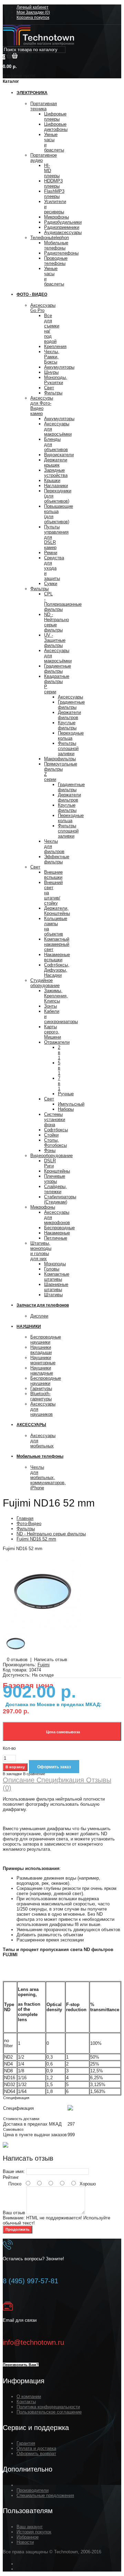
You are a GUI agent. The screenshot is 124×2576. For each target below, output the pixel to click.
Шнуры (51, 372)
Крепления (55, 346)
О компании (29, 2396)
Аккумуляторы (59, 367)
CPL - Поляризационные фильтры (63, 602)
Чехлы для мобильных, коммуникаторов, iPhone (48, 1477)
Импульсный (71, 1104)
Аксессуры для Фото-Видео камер (42, 406)
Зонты (50, 1006)
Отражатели (57, 1042)
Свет (49, 388)
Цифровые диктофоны (56, 127)
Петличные (56, 1238)
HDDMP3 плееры (53, 183)
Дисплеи (39, 1316)
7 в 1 (59, 1083)
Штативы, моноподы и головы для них (41, 1251)
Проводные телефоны (56, 261)
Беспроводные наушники (46, 1340)
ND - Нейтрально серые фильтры (56, 622)
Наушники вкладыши (41, 1350)
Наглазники (56, 486)
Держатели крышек (56, 462)
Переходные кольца (71, 736)
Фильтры (53, 393)
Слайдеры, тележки (55, 1189)
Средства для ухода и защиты (54, 568)
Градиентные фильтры (58, 669)
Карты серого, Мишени (53, 1032)
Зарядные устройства (56, 473)
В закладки (12, 1774)
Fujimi (44, 1665)
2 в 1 (59, 1052)
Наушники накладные (42, 1370)
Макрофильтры (60, 759)
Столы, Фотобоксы (55, 1143)
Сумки (51, 584)
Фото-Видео (29, 1524)
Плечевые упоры (55, 1179)
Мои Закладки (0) (33, 12)
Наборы (66, 1109)
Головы (52, 1269)
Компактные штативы (57, 1277)
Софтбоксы (56, 1130)
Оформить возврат (36, 2454)
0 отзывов (17, 1660)
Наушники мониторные (43, 1360)
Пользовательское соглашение (49, 2412)
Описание (19, 1780)
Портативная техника (44, 106)
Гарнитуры (41, 1388)
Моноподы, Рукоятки (56, 380)
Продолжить (18, 2229)
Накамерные (57, 1233)
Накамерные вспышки (57, 957)
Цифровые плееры (55, 116)
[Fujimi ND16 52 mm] (42, 1628)
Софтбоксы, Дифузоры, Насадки (57, 970)
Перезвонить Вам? (21, 2365)
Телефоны (50, 238)
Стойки (51, 1135)
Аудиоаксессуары (63, 232)
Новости (25, 2542)
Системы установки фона (55, 1119)
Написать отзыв (51, 1660)
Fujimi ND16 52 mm (36, 1539)
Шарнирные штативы (56, 1287)
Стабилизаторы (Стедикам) (60, 1199)
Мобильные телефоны (56, 245)
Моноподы (55, 1264)
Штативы (53, 1295)
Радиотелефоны (61, 253)
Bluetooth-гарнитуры (41, 1396)
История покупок (34, 2532)
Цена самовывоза (62, 1732)
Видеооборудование (51, 1156)
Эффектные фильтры (57, 859)
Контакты (26, 2402)
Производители (33, 2490)
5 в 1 (59, 1068)
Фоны (50, 1150)
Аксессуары (70, 697)
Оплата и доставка (36, 2448)
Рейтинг (11, 2177)
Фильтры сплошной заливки (68, 748)
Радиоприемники (62, 227)
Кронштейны (57, 1171)
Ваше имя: (14, 2171)
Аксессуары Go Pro (43, 308)
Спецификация (59, 1780)
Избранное (28, 2537)
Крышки (52, 480)
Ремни (51, 553)
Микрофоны (56, 217)
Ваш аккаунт (30, 2527)
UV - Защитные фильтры (55, 640)
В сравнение (34, 1774)
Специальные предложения (45, 2495)
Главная (25, 1518)
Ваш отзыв (14, 2213)
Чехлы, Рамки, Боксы (52, 357)
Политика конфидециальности (48, 2407)
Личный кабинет (33, 7)
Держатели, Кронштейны (57, 911)
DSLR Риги (50, 1163)
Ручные (66, 1094)
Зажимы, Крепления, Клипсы (56, 996)
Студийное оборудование (45, 983)
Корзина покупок (33, 18)
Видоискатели (59, 455)
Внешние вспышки (53, 875)
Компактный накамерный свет (57, 944)
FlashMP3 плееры (54, 194)
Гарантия (26, 2443)
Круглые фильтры (67, 725)
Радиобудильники (63, 222)
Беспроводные (59, 1228)
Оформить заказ (54, 1767)
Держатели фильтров (69, 715)
